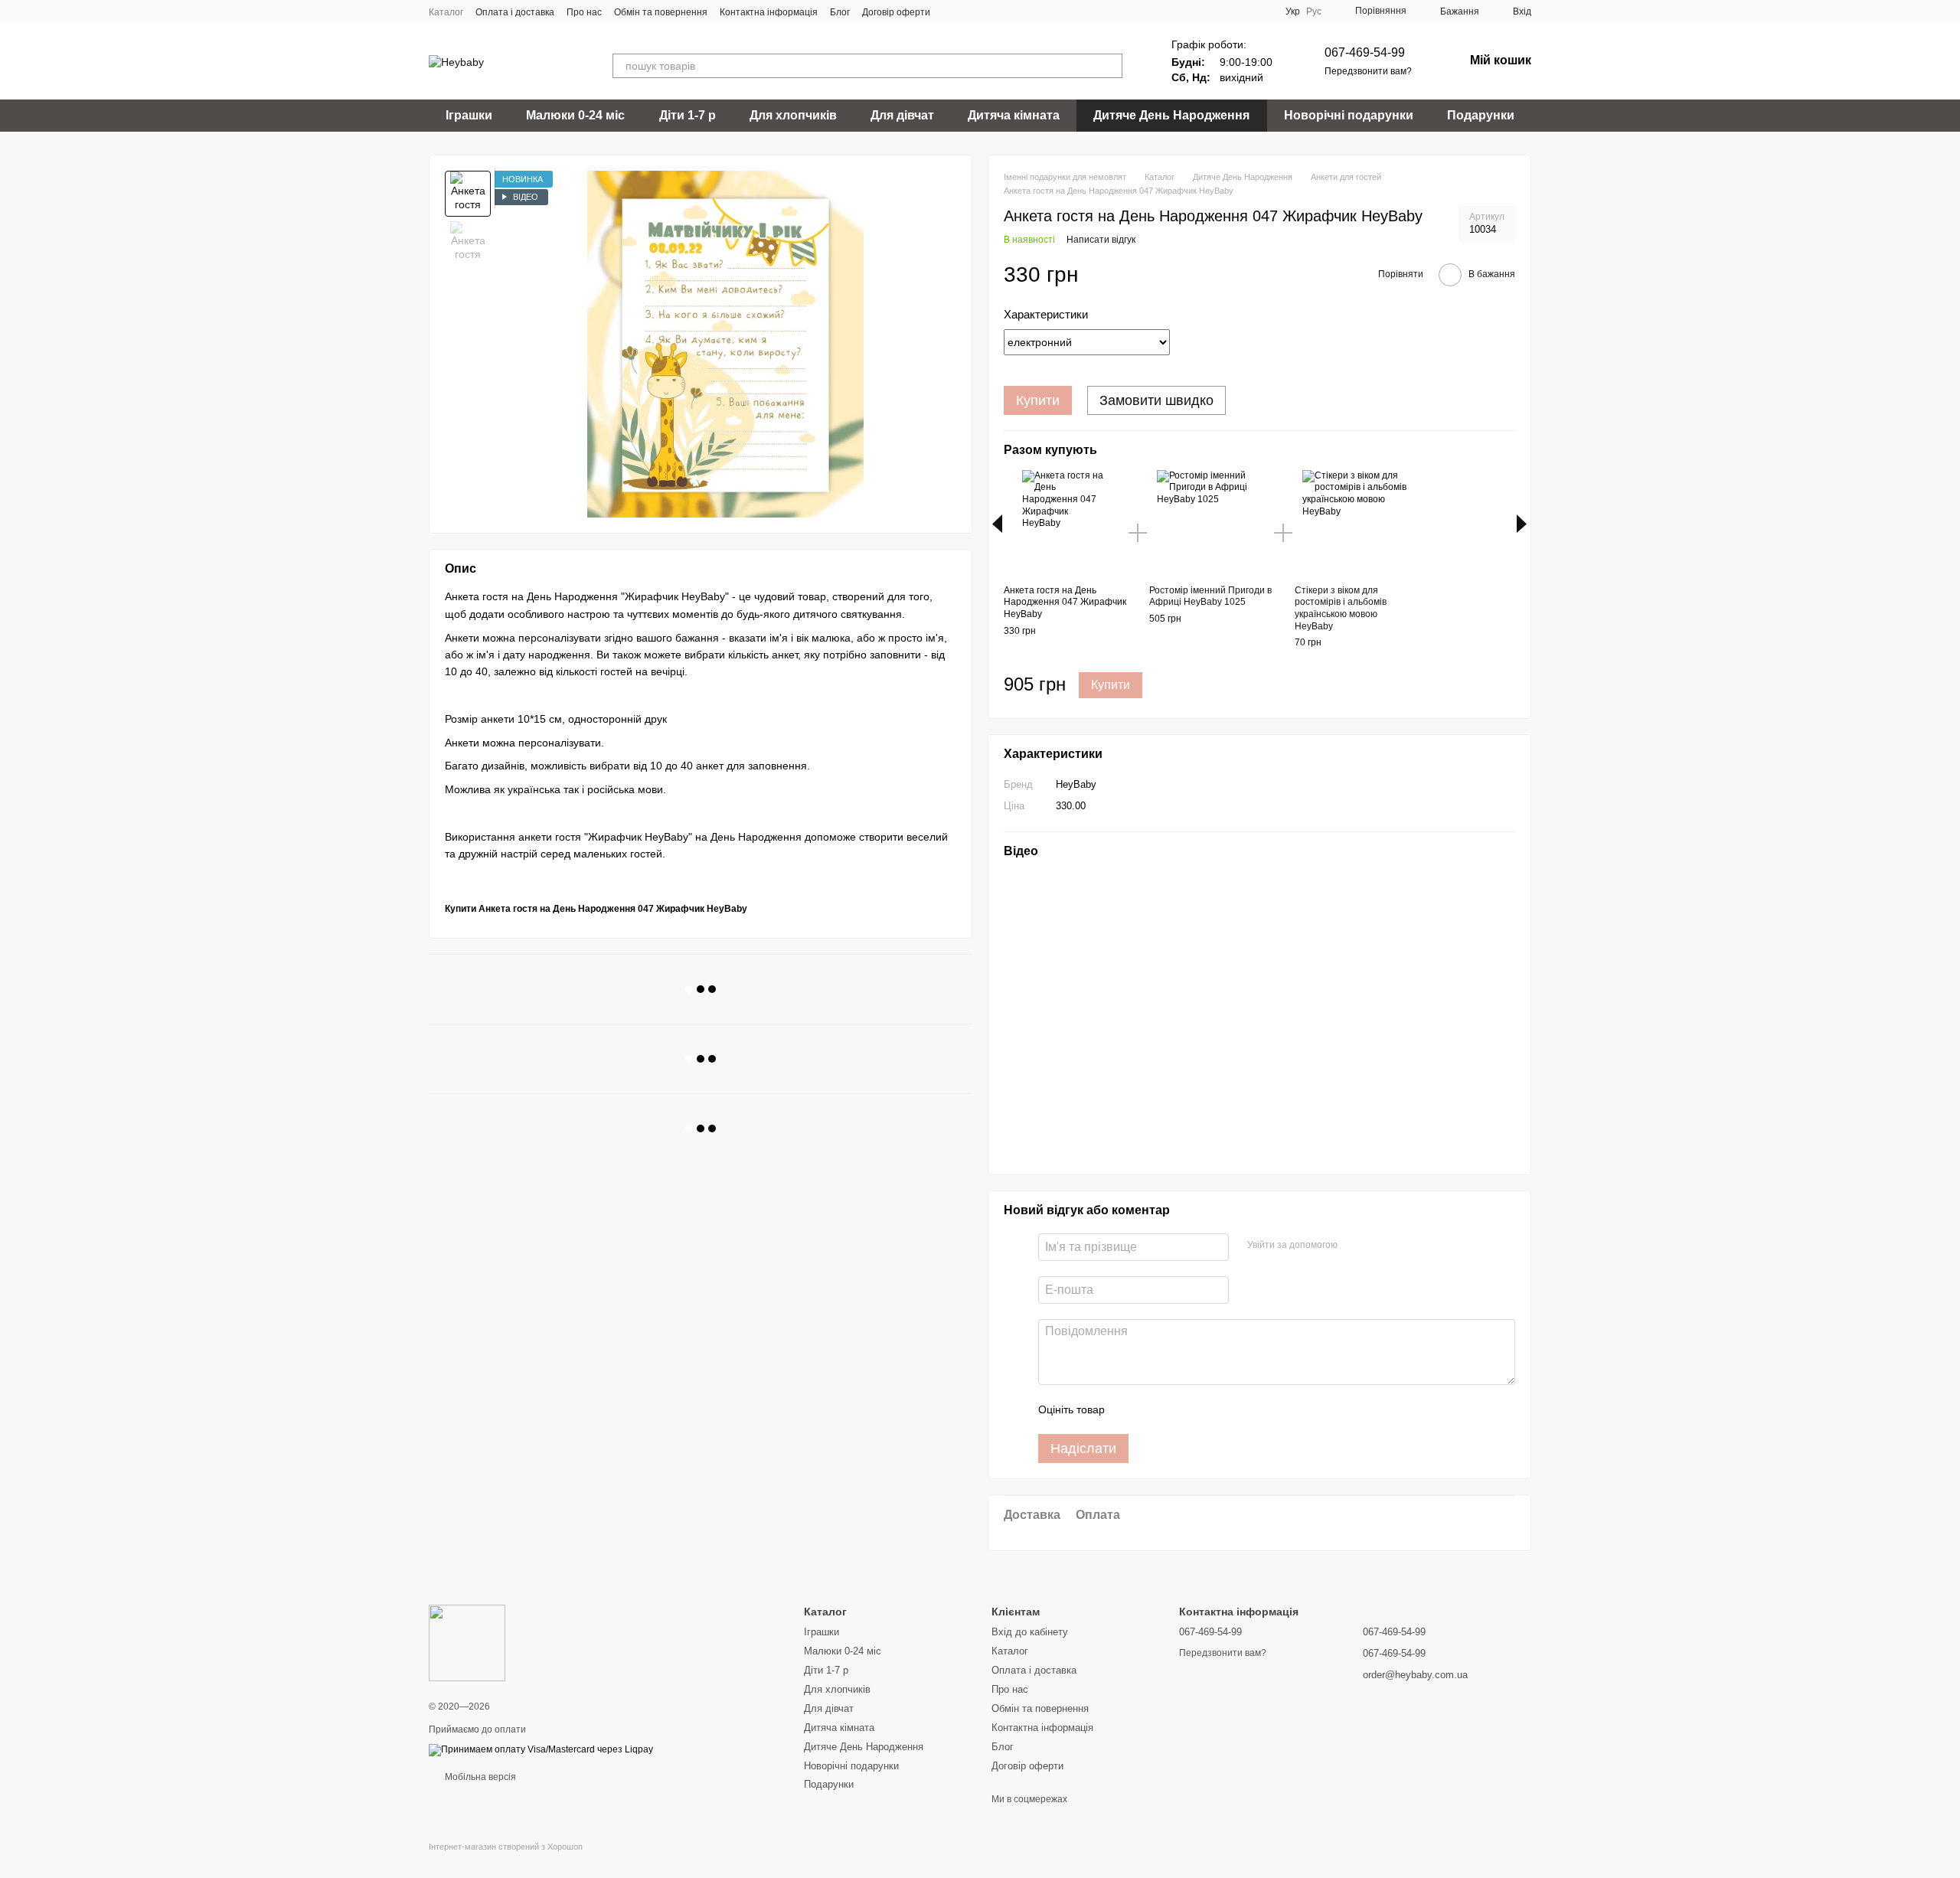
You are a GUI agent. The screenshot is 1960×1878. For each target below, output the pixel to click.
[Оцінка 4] (1204, 1409)
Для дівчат (902, 115)
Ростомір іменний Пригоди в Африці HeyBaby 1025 (1210, 596)
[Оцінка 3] (1179, 1409)
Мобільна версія (479, 1777)
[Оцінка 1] (1130, 1409)
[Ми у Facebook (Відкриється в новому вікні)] (952, 11)
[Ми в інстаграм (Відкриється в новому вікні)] (988, 11)
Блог (840, 12)
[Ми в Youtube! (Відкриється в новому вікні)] (970, 11)
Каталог (446, 12)
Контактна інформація (769, 12)
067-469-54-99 (1365, 52)
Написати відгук (1101, 240)
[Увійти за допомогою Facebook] (1354, 1245)
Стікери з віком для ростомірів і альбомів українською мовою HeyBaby (1341, 608)
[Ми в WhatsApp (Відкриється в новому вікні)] (1007, 11)
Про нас (584, 12)
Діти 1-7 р (688, 115)
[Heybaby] (467, 1642)
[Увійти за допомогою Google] (1379, 1245)
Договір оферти (896, 12)
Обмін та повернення (661, 12)
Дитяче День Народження (1171, 115)
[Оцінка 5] (1228, 1409)
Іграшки (469, 115)
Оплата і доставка (515, 12)
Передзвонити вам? (1368, 71)
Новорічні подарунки (1349, 115)
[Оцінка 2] (1155, 1409)
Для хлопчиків (793, 115)
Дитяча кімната (1014, 115)
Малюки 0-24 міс (575, 115)
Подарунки (1481, 115)
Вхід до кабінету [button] (1030, 1632)
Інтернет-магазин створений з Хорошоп (506, 1847)
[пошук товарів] (1110, 66)
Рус (1314, 11)
